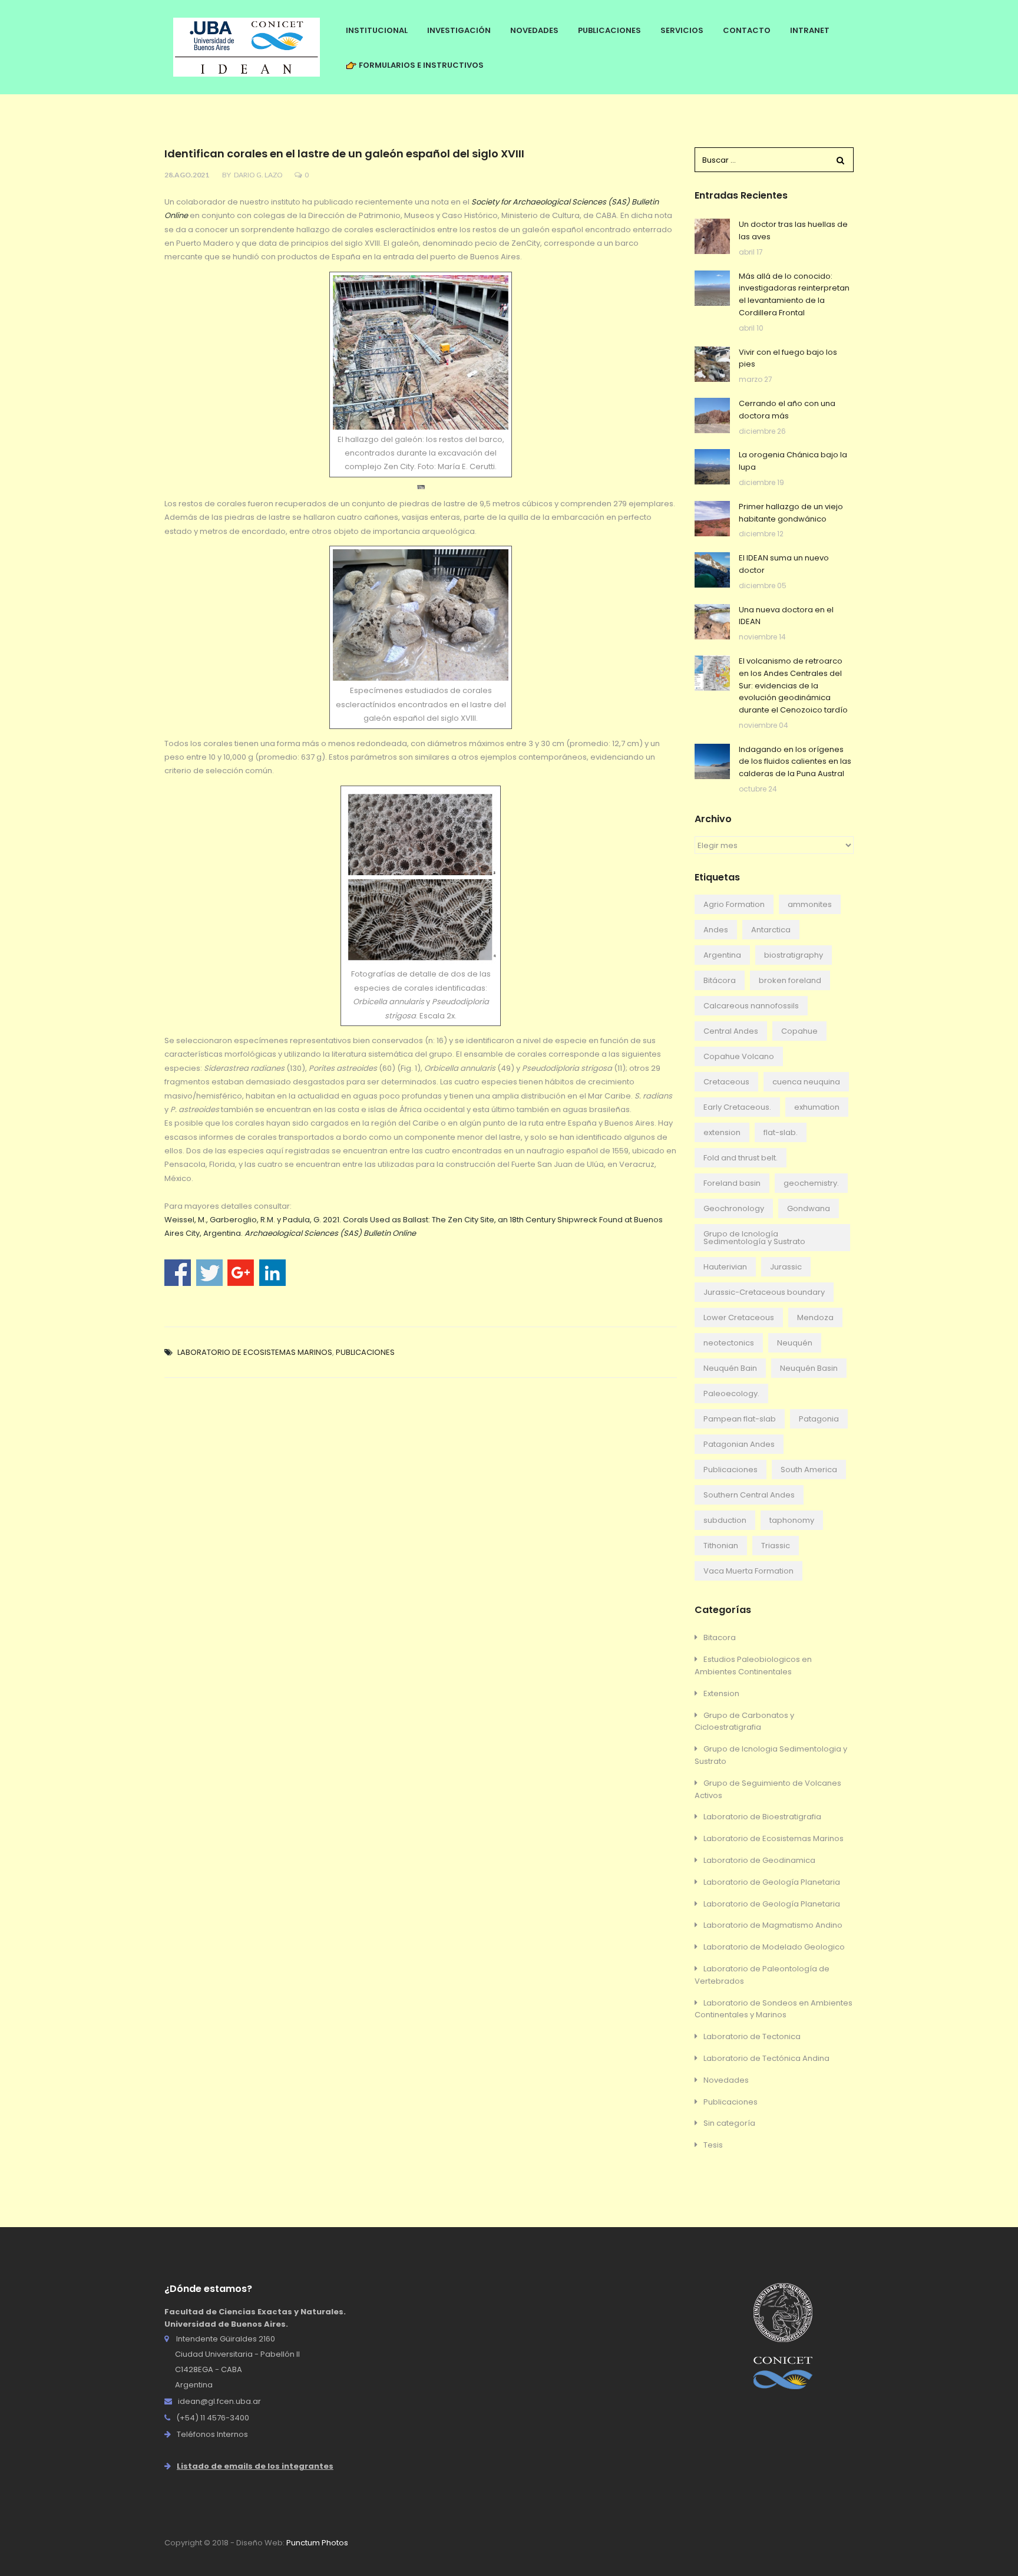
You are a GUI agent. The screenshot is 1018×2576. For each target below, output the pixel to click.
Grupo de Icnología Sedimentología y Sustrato (754, 1238)
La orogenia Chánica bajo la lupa (793, 461)
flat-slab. (781, 1132)
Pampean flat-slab (740, 1419)
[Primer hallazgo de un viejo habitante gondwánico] (712, 519)
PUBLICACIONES (609, 30)
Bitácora (720, 980)
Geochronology (734, 1208)
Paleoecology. (731, 1393)
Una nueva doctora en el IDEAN (786, 616)
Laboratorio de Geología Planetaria (772, 1882)
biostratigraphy (794, 955)
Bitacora (720, 1637)
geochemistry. (811, 1183)
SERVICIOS (682, 30)
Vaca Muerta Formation (748, 1571)
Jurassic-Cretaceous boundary (764, 1292)
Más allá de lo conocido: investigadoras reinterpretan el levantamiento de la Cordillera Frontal (794, 294)
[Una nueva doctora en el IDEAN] (712, 622)
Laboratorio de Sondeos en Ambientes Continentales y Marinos (774, 2009)
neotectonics (729, 1343)
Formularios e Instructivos (420, 65)
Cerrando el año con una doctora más (787, 410)
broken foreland (790, 980)
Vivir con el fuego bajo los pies (788, 358)
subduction (725, 1520)
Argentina (722, 955)
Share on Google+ (241, 1273)
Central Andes (731, 1031)
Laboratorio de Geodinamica (759, 1860)
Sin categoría (729, 2123)
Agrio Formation (734, 904)
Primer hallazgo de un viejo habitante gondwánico (791, 513)
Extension (721, 1693)
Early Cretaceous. (737, 1107)
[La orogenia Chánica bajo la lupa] (712, 467)
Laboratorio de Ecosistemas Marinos (255, 1352)
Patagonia (819, 1419)
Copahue (799, 1031)
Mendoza (815, 1317)
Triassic (776, 1546)
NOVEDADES (534, 30)
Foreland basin (732, 1183)
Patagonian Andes (739, 1444)
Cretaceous (726, 1082)
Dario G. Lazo (258, 175)
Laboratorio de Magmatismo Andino (773, 1925)
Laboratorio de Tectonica (752, 2036)
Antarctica (771, 930)
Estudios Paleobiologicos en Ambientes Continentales (753, 1665)
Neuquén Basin (809, 1368)
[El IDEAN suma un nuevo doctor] (712, 570)
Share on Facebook (178, 1273)
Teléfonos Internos (212, 2434)
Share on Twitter (209, 1273)
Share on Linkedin (272, 1273)
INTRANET (810, 30)
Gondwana (809, 1208)
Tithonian (721, 1546)
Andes (716, 930)
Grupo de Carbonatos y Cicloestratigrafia (744, 1721)
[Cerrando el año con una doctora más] (712, 415)
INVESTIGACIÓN (459, 30)
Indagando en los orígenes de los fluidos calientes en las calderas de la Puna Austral (795, 762)
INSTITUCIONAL (377, 30)
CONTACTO (747, 30)
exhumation (817, 1107)
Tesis (713, 2145)
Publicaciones (365, 1352)
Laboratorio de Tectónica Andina (766, 2058)
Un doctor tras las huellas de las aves (793, 230)
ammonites (810, 904)
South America (809, 1470)
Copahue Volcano (739, 1056)
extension (722, 1132)
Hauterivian (725, 1267)
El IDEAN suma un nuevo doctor (784, 564)
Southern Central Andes (749, 1495)
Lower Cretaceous (739, 1317)
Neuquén (795, 1343)
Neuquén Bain (730, 1368)
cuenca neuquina (806, 1082)
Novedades (726, 2080)
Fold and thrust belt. (741, 1158)
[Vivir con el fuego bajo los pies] (712, 364)
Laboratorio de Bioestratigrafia (762, 1817)
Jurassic (786, 1267)
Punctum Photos (317, 2543)
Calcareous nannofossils (751, 1006)
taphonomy (792, 1520)
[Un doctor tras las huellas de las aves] (712, 236)
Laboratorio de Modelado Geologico (774, 1947)
